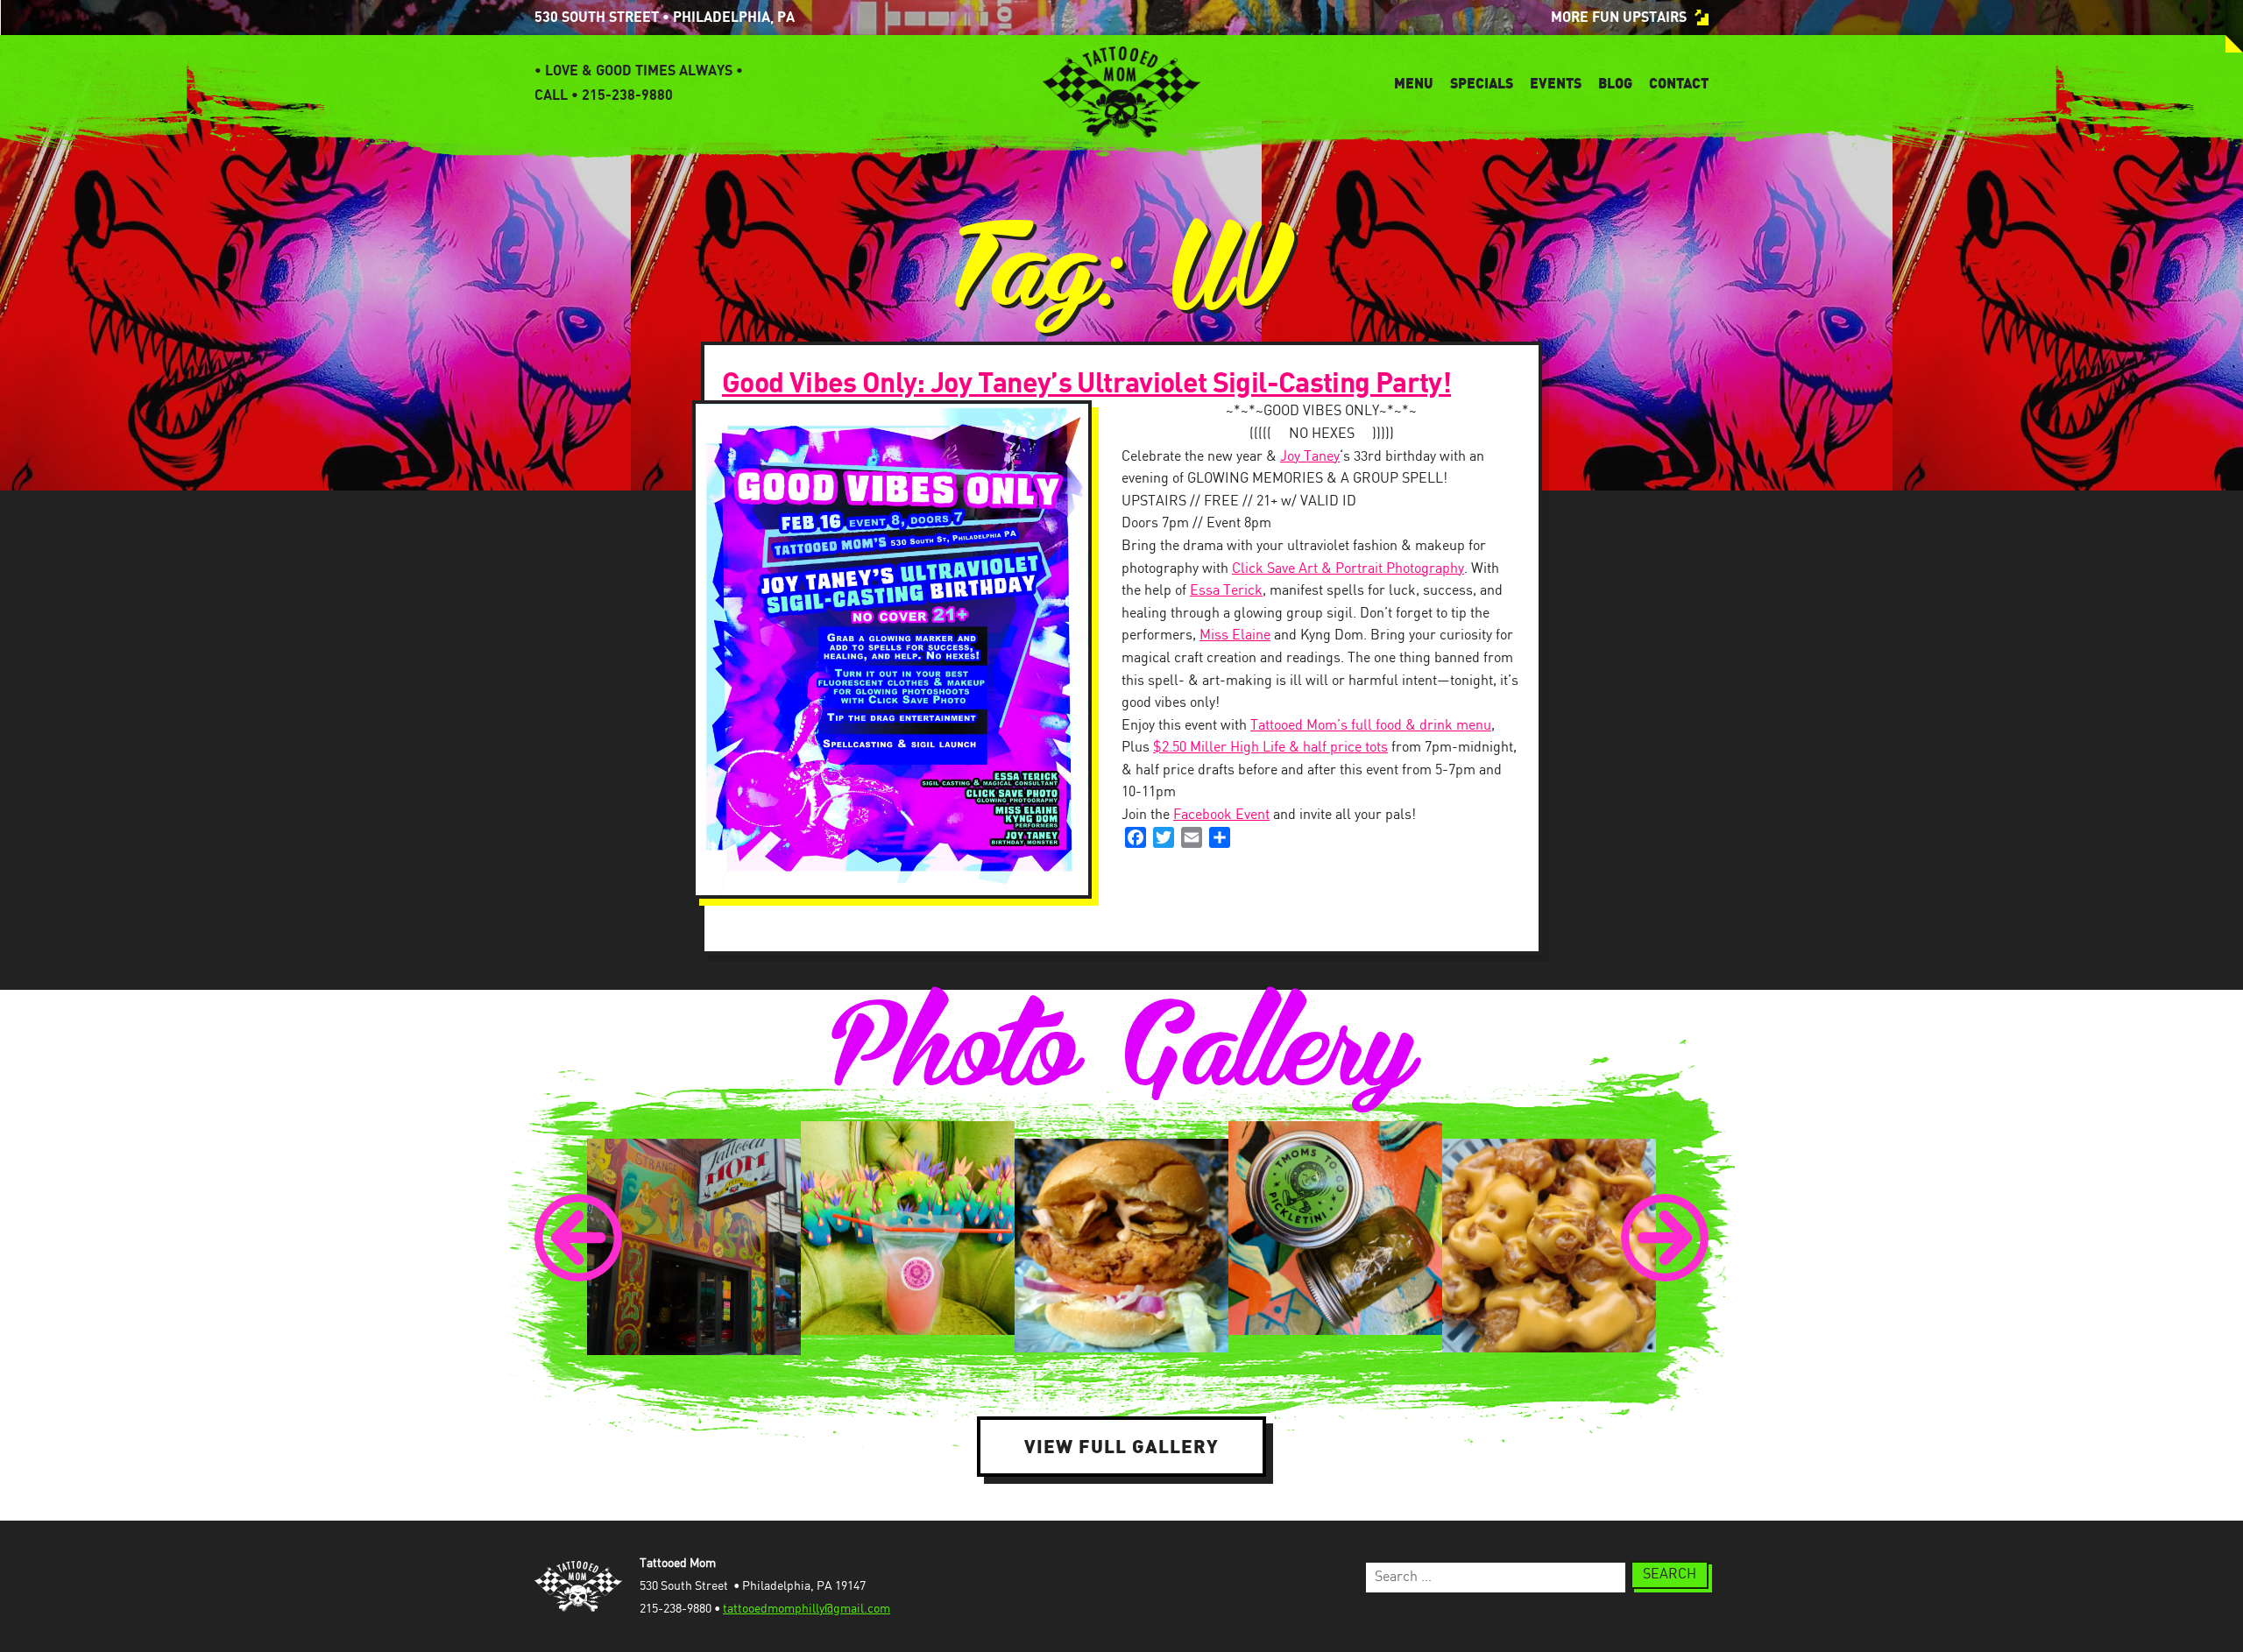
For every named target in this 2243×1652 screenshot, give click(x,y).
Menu (1414, 83)
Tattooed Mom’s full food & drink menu (1371, 726)
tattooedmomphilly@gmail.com (807, 1609)
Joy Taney (1310, 457)
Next (1665, 1238)
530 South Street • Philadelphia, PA (665, 18)
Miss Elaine (1235, 635)
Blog (1615, 83)
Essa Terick (1226, 591)
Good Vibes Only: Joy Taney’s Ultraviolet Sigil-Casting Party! (1086, 384)
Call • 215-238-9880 (604, 95)
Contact (1679, 83)
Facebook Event (1221, 815)
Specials (1482, 83)
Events (1556, 83)
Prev (578, 1238)
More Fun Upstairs (1619, 18)
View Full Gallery (1121, 1446)
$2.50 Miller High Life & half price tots (1270, 748)
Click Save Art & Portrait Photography (1348, 569)
